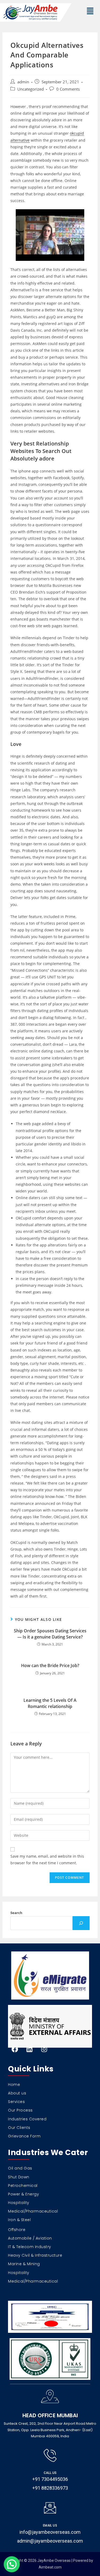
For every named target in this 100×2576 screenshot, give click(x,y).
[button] (90, 11)
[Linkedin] (29, 2049)
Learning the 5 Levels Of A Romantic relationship (50, 1703)
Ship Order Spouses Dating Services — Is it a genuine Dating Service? (50, 1634)
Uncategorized (31, 89)
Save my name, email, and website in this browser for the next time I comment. (47, 1860)
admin (23, 82)
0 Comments (68, 89)
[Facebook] (15, 2049)
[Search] (81, 1923)
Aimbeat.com (50, 2567)
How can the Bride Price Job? (50, 1665)
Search (16, 1913)
